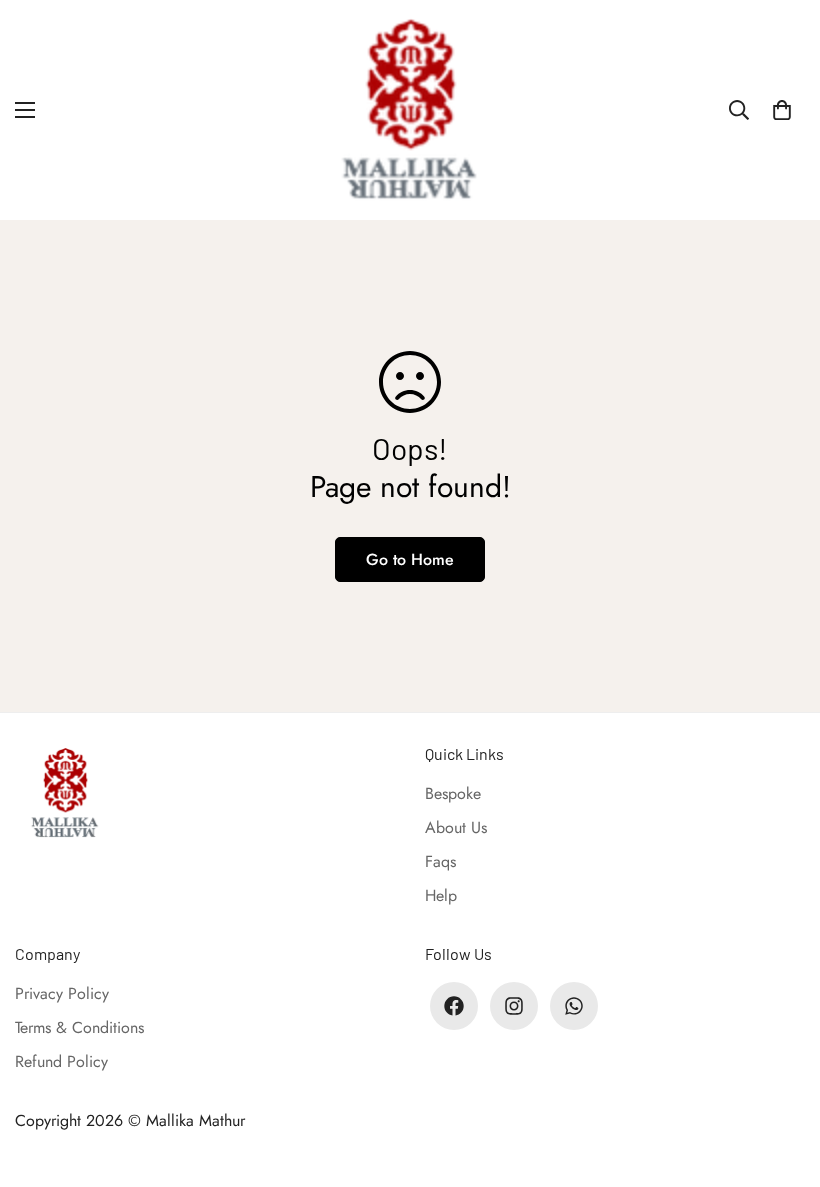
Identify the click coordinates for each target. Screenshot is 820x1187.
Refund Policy (61, 1061)
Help (441, 895)
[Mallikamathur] (410, 110)
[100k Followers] (514, 1006)
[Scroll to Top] (781, 1078)
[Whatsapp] (574, 1006)
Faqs (440, 861)
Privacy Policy (62, 993)
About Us (456, 827)
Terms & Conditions (79, 1027)
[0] (782, 110)
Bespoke (453, 793)
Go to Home (410, 559)
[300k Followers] (454, 1006)
